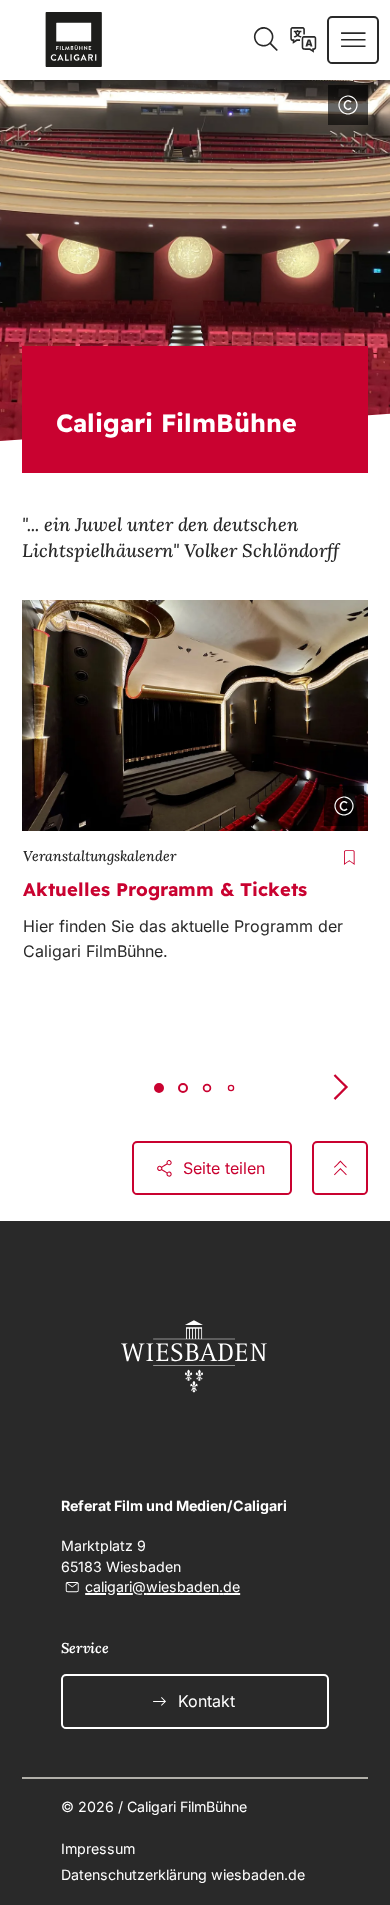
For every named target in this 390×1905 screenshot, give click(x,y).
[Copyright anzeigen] (344, 109)
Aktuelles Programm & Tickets (165, 889)
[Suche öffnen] (265, 40)
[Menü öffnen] (353, 40)
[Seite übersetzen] (303, 40)
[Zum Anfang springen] (340, 1168)
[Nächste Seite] (340, 1087)
